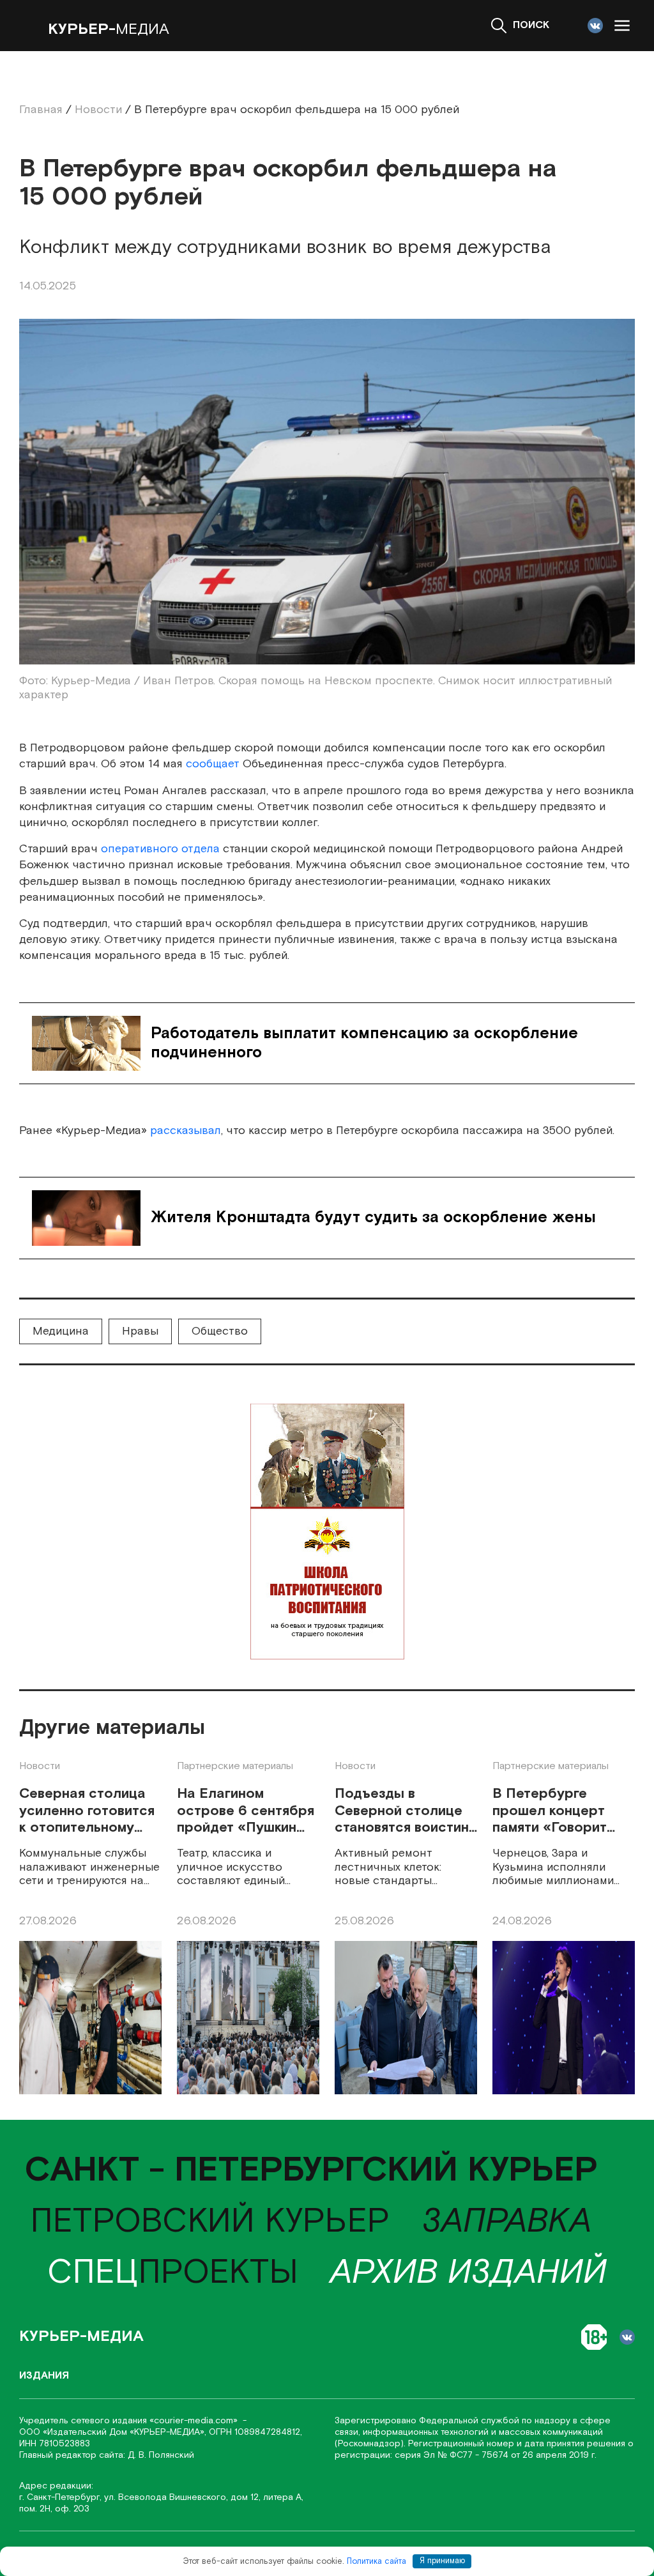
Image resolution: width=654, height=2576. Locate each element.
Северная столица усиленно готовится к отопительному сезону (87, 1811)
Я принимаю (442, 2561)
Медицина (61, 1331)
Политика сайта (376, 2561)
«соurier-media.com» (195, 2421)
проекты (173, 2273)
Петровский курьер (210, 2222)
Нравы (140, 1331)
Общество (220, 1331)
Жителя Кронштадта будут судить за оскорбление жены (373, 1217)
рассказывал (186, 1131)
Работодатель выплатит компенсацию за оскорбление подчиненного (364, 1043)
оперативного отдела (160, 849)
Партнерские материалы (235, 1766)
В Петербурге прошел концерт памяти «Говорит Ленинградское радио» (550, 1811)
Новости (40, 1766)
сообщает (213, 764)
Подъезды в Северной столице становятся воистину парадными (406, 1811)
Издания (44, 2376)
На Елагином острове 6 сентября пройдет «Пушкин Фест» (246, 1811)
